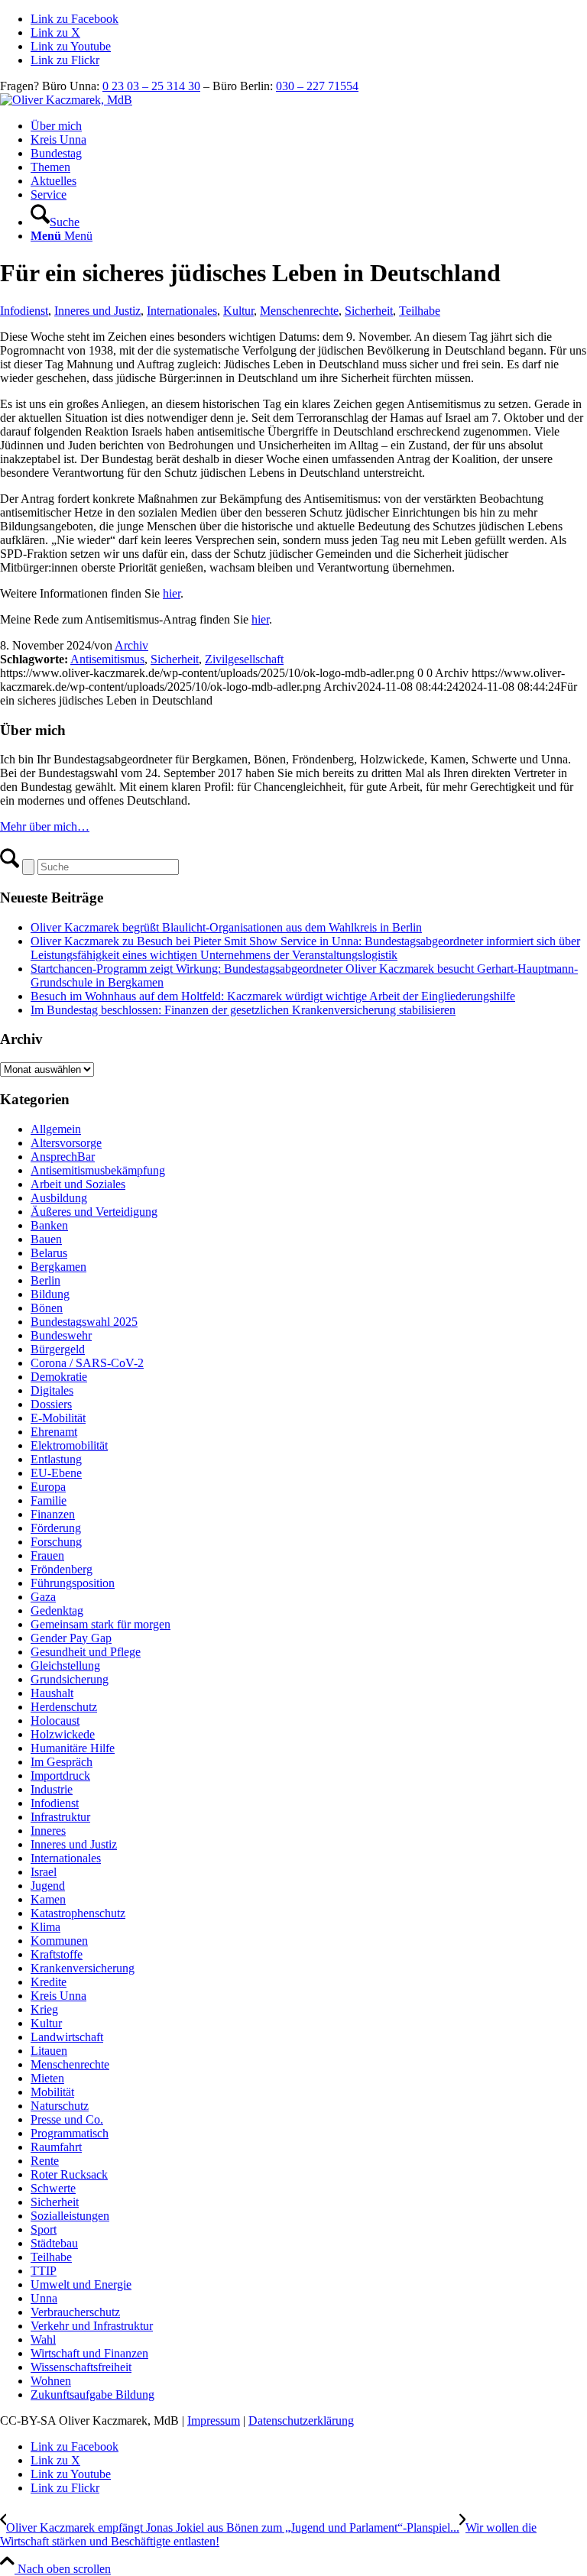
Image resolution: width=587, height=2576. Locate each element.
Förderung (56, 1528)
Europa (48, 1487)
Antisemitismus (107, 659)
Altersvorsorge (66, 1143)
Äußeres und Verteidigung (94, 1212)
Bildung (50, 1294)
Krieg (44, 2009)
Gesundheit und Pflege (86, 1652)
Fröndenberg (62, 1569)
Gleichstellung (65, 1665)
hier (172, 593)
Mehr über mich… (45, 826)
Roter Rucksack (69, 2174)
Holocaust (55, 1721)
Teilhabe (420, 311)
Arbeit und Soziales (78, 1184)
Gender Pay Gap (71, 1638)
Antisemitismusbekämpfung (98, 1170)
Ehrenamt (54, 1432)
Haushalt (52, 1693)
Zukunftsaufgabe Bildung (92, 2395)
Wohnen (51, 2381)
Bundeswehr (61, 1335)
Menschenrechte (299, 311)
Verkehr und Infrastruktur (92, 2326)
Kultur (238, 311)
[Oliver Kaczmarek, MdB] (66, 100)
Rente (45, 2161)
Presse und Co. (67, 2119)
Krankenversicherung (83, 1968)
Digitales (52, 1390)
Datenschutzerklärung (301, 2420)
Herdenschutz (64, 1707)
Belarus (49, 1253)
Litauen (49, 2051)
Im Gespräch (62, 1762)
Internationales (182, 311)
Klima (45, 1927)
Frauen (47, 1555)
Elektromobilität (69, 1445)
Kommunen (59, 1941)
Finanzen (53, 1514)
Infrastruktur (60, 1817)
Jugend (48, 1886)
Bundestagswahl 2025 (84, 1322)
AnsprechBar (63, 1157)
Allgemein (56, 1129)
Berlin (45, 1280)
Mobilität (52, 2092)
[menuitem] (309, 126)
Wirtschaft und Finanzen (89, 2353)
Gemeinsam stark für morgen (101, 1624)
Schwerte (53, 2188)
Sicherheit (369, 311)
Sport (44, 2229)
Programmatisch (70, 2133)
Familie (49, 1500)
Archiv (131, 645)
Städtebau (54, 2243)
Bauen (46, 1239)
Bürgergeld (58, 1349)
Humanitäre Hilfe (73, 1748)
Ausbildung (59, 1198)
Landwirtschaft (67, 2037)
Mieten (47, 2078)
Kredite (49, 1982)
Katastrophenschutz (78, 1913)
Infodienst (24, 311)
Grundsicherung (70, 1679)
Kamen (48, 1899)
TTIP (44, 2271)
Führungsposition (73, 1583)
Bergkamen (58, 1267)
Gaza (43, 1597)
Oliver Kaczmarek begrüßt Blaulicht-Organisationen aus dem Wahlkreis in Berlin (226, 927)
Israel (44, 1872)
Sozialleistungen (70, 2216)
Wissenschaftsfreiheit (81, 2367)
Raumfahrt (56, 2147)
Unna (44, 2298)
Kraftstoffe (57, 1954)
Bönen (47, 1308)
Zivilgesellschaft (244, 659)
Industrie (52, 1789)
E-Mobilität (58, 1418)
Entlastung (56, 1459)
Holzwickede (63, 1734)
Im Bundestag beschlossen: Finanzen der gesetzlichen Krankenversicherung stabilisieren (243, 1010)
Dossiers (51, 1404)
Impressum (214, 2420)
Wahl (43, 2339)
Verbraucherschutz (75, 2312)
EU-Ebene (56, 1473)
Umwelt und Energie (81, 2284)
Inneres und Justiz (97, 311)
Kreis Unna (58, 1996)
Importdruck (60, 1776)
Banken (49, 1225)
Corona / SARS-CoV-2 (87, 1363)
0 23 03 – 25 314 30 (151, 86)
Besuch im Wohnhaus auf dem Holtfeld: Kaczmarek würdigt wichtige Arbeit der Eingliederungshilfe (273, 996)
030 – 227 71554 (317, 86)
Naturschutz (60, 2106)
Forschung (56, 1542)
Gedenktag (57, 1610)
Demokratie (59, 1377)
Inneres (48, 1831)
